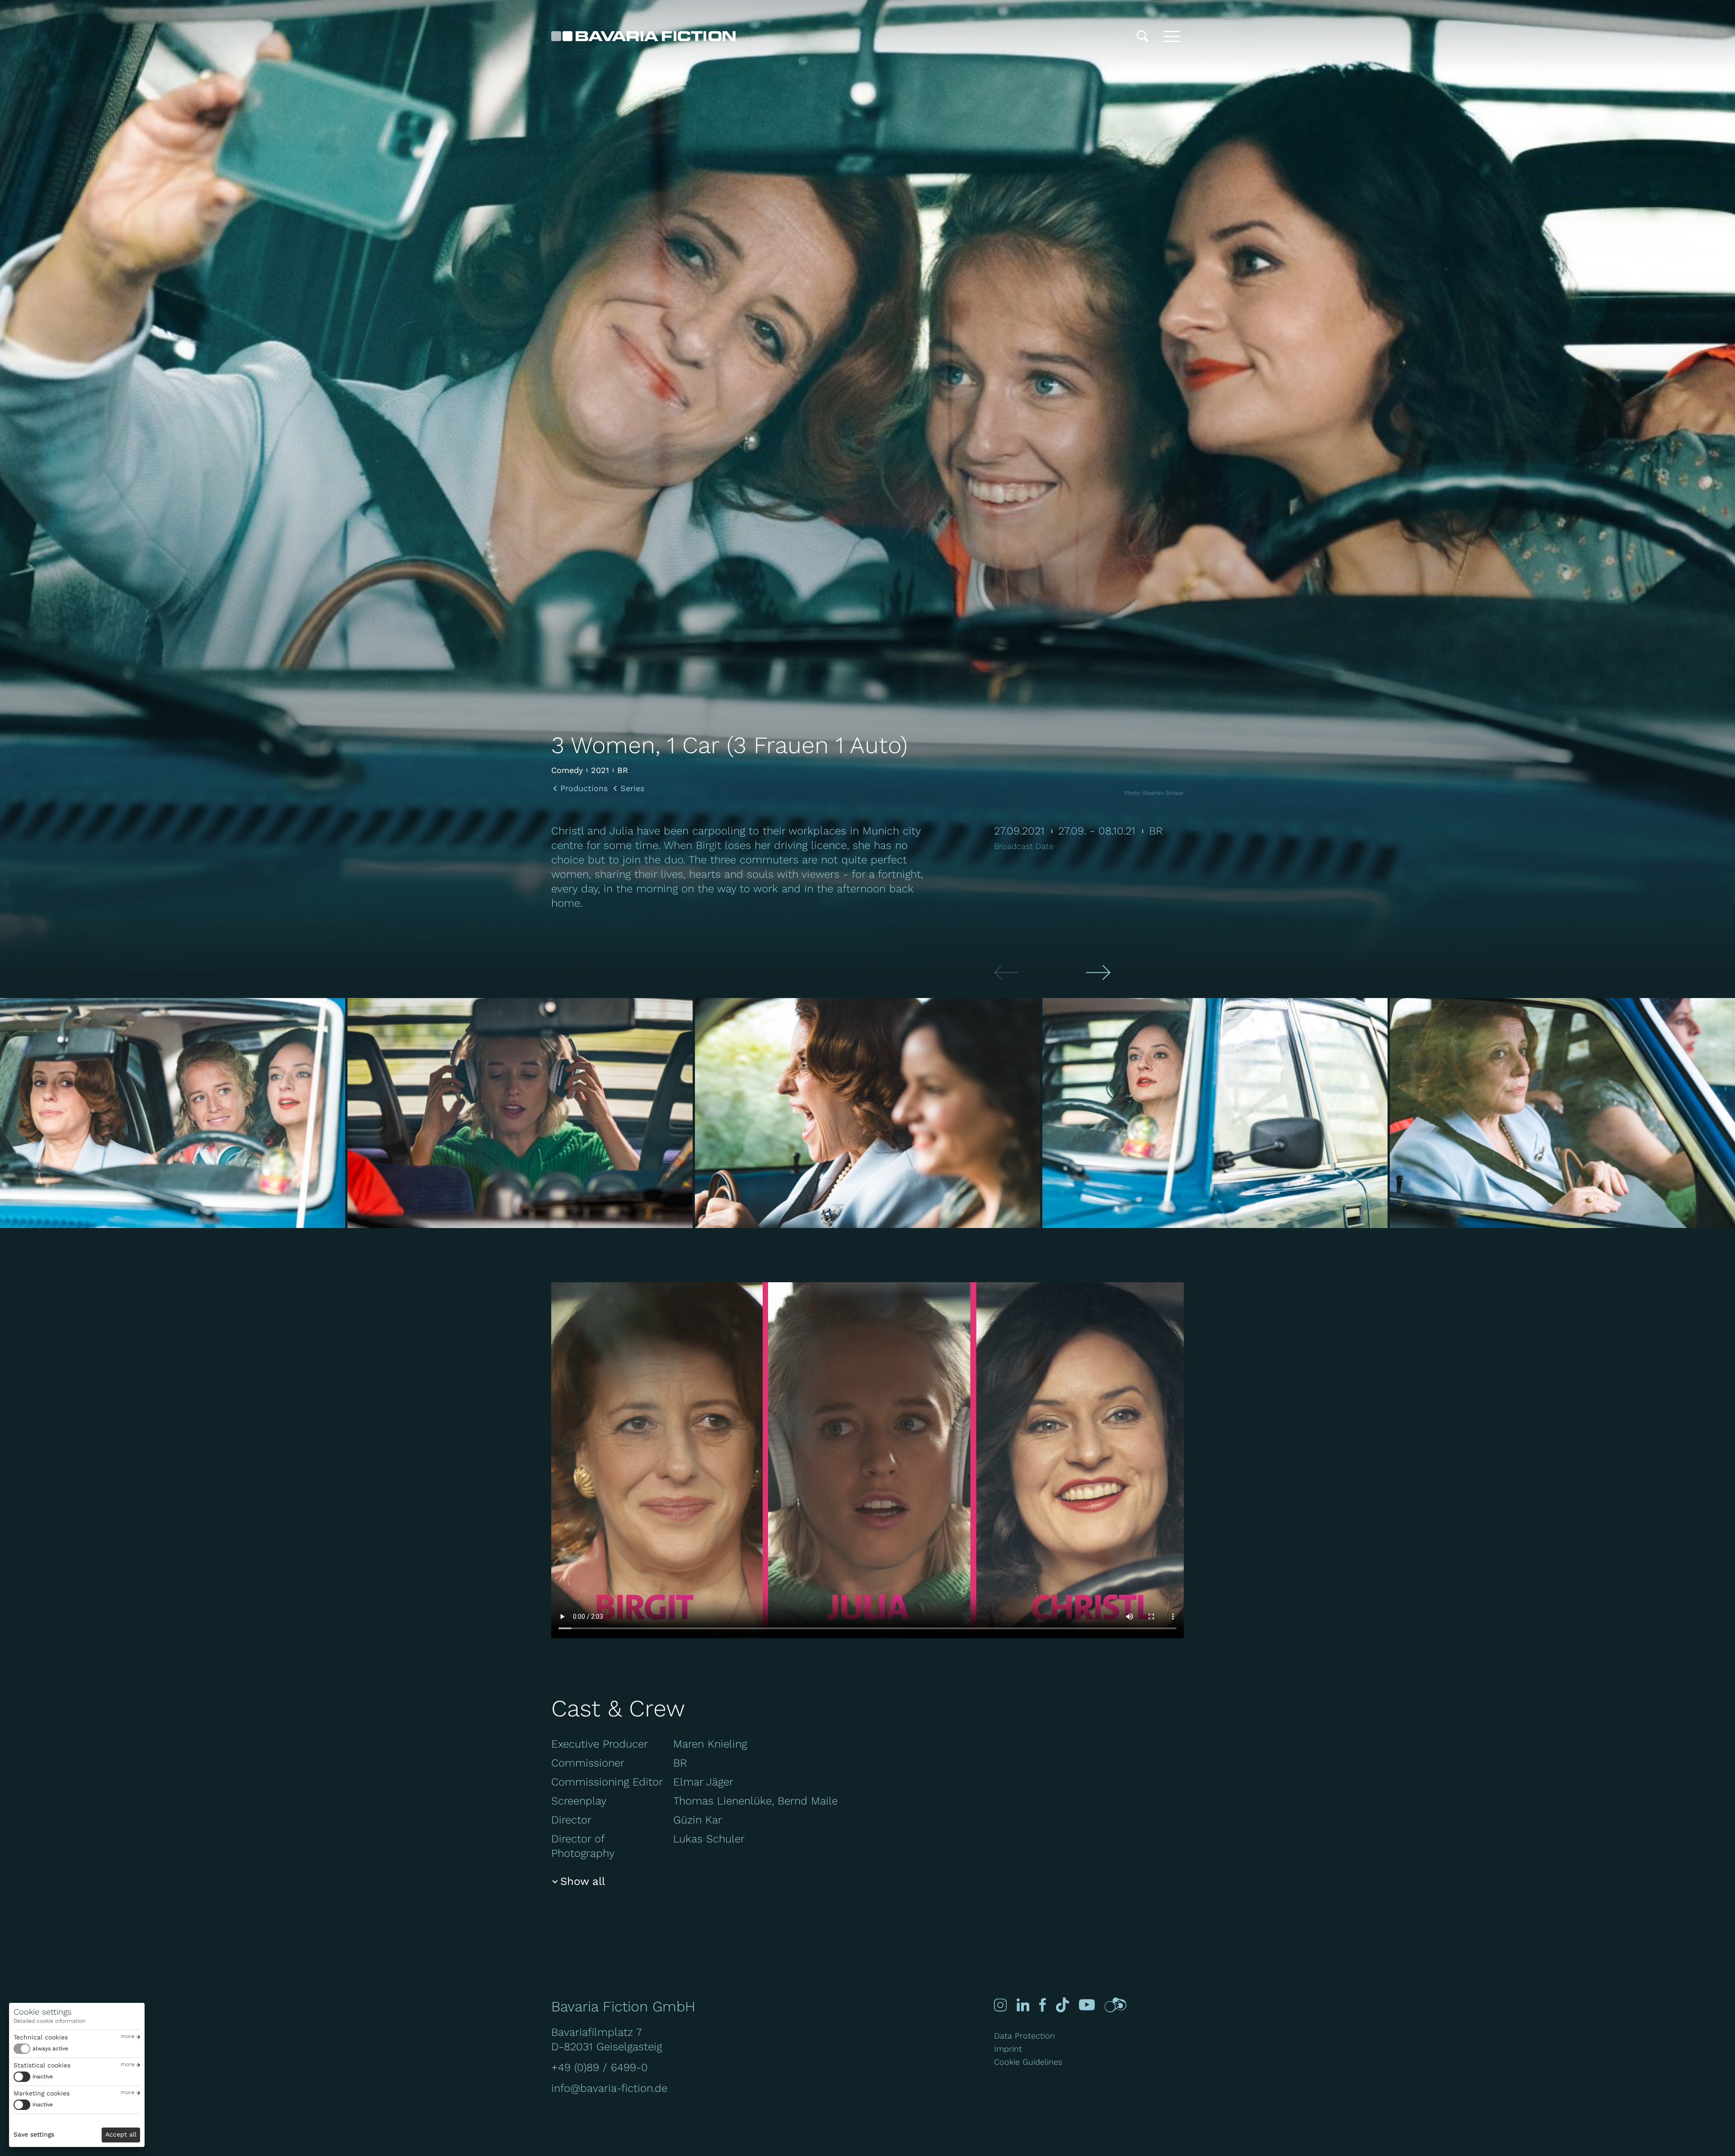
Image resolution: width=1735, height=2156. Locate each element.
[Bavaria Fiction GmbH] (643, 36)
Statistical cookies (42, 2065)
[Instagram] (1000, 2005)
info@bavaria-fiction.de (609, 2088)
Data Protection (1025, 2036)
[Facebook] (1043, 2005)
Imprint (1008, 2049)
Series (632, 788)
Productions (584, 788)
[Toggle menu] (1172, 36)
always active (50, 2048)
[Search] (1143, 36)
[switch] (41, 2049)
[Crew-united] (1116, 2005)
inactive (43, 2076)
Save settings (34, 2134)
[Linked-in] (1023, 2005)
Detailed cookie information (49, 2021)
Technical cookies (41, 2037)
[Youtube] (1087, 2005)
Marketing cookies (42, 2093)
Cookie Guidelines (1028, 2062)
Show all (583, 1881)
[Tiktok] (1062, 2005)
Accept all (121, 2134)
